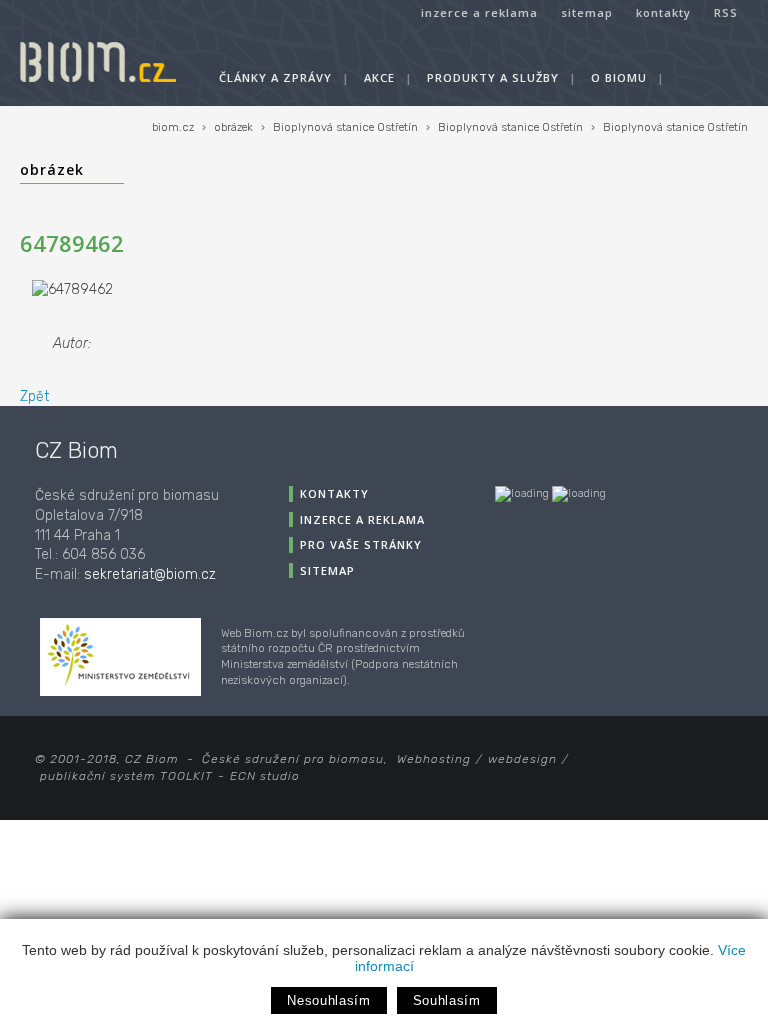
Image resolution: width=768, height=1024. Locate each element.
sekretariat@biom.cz (150, 574)
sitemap (587, 12)
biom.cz (173, 127)
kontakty (663, 12)
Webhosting (434, 759)
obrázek (233, 127)
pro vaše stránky (361, 544)
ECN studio (265, 776)
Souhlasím (447, 1000)
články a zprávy (275, 77)
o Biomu (619, 77)
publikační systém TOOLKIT (126, 776)
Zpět (34, 396)
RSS (726, 12)
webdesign (522, 759)
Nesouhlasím (328, 1000)
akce (379, 77)
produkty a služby (493, 77)
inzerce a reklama (479, 12)
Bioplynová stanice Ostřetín (345, 127)
